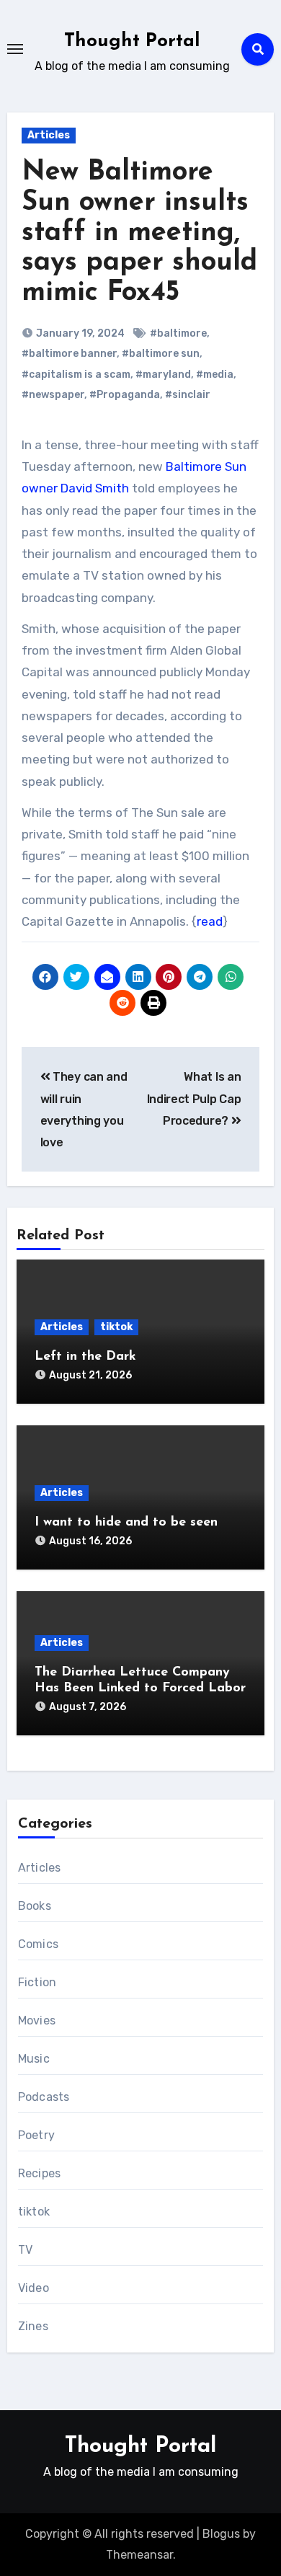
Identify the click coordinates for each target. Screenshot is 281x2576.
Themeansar (139, 2555)
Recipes (39, 2173)
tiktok (116, 1327)
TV (25, 2250)
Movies (37, 2020)
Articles (49, 135)
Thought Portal (132, 41)
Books (35, 1906)
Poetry (36, 2135)
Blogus (221, 2534)
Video (34, 2288)
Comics (38, 1944)
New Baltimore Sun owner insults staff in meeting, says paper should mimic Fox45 (139, 233)
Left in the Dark (85, 1357)
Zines (33, 2326)
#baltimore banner (69, 354)
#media (215, 375)
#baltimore (178, 333)
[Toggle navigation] (15, 49)
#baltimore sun (161, 354)
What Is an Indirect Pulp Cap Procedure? (194, 1099)
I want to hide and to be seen (126, 1523)
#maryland (163, 375)
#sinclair (188, 395)
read (210, 921)
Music (34, 2059)
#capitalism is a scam (76, 375)
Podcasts (44, 2097)
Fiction (37, 1982)
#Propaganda (125, 395)
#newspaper (53, 395)
